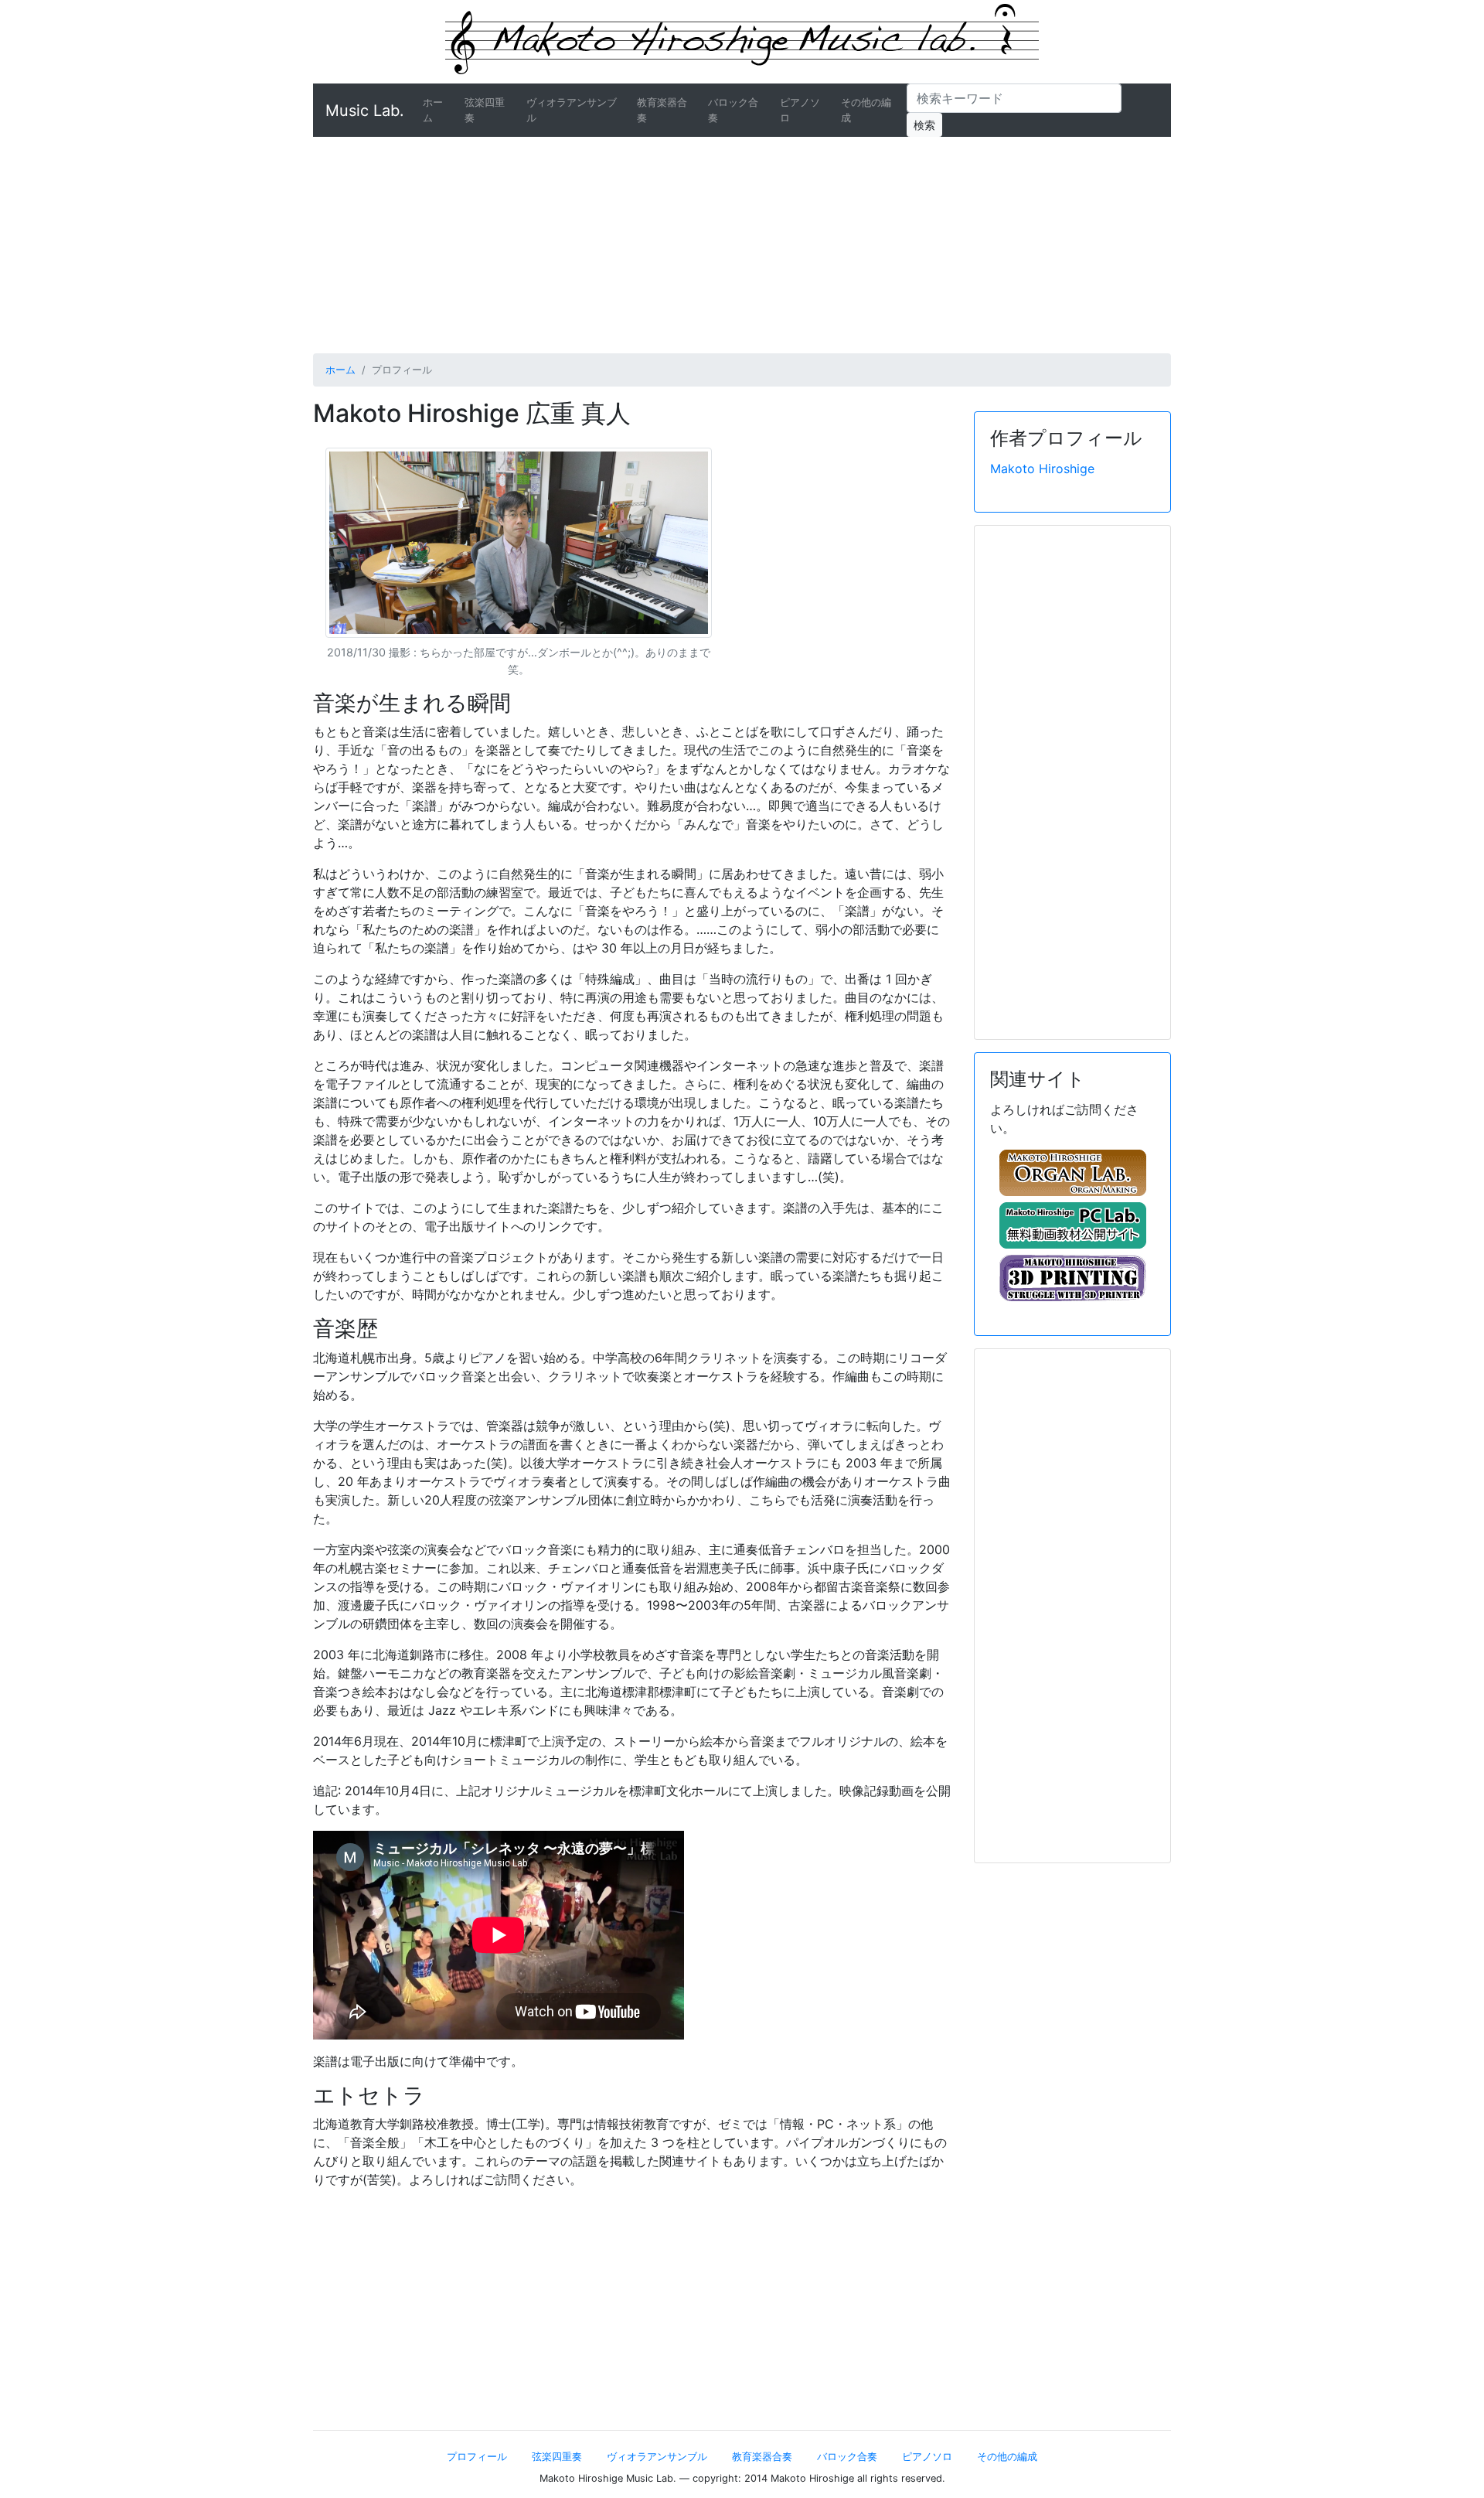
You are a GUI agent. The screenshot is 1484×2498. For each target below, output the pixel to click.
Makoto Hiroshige (1042, 469)
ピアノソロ (800, 110)
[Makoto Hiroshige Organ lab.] (1072, 1173)
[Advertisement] (742, 245)
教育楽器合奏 (662, 110)
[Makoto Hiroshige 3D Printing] (1072, 1278)
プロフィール (477, 2457)
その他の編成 (866, 110)
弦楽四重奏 (485, 110)
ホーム (441, 110)
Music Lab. (365, 111)
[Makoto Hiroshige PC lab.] (1072, 1225)
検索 (924, 125)
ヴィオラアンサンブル (572, 110)
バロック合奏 (733, 110)
